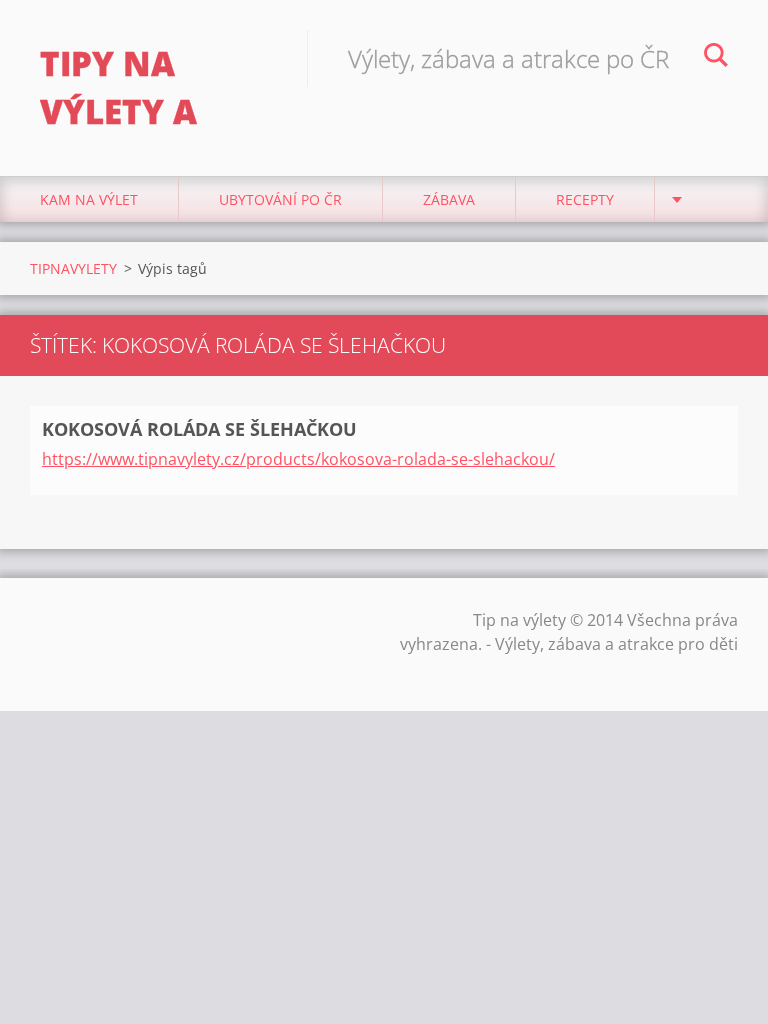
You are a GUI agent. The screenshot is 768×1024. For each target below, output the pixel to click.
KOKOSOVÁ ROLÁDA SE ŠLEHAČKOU (199, 429)
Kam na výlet (89, 199)
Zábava (449, 199)
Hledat (716, 58)
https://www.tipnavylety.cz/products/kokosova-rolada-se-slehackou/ (298, 459)
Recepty (585, 199)
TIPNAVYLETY (73, 268)
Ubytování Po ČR (280, 199)
